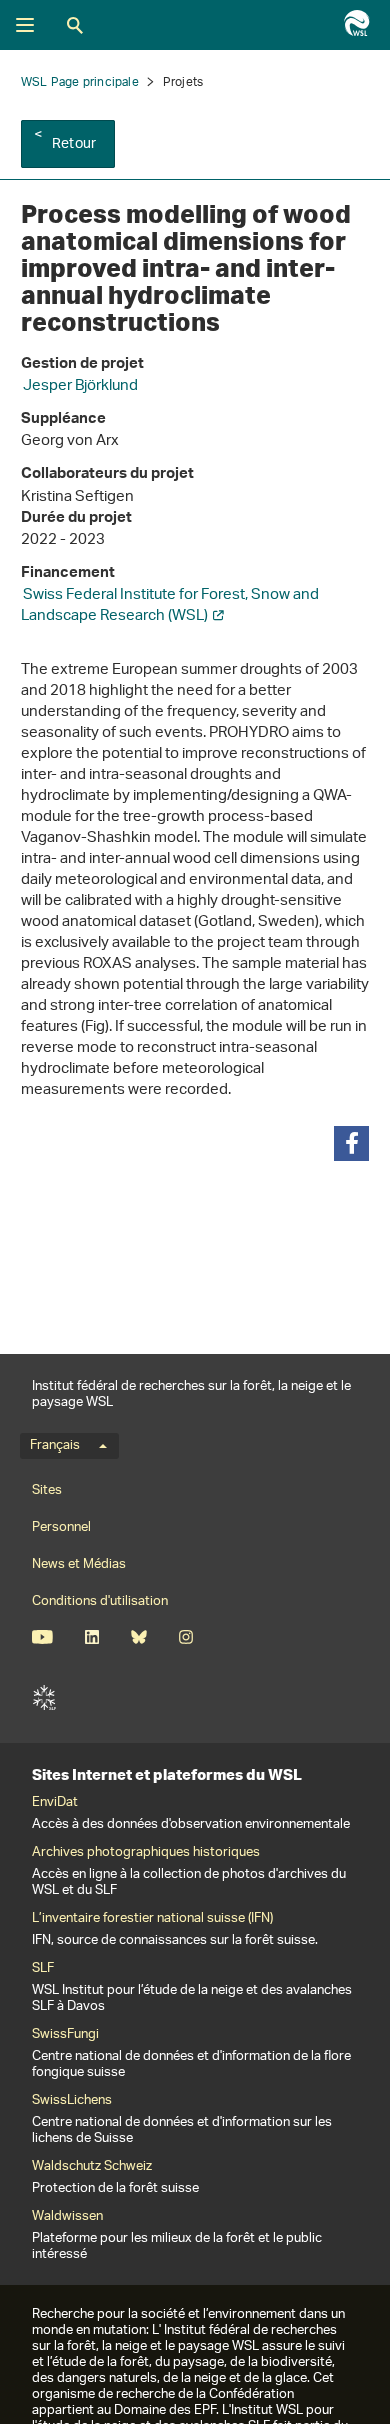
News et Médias (79, 1564)
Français (55, 1446)
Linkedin (91, 1637)
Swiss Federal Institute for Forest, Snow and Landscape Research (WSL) (170, 606)
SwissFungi (65, 2035)
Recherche (75, 25)
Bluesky (138, 1637)
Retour (74, 144)
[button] (351, 1143)
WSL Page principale (80, 82)
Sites (47, 1490)
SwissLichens (72, 2101)
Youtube (42, 1637)
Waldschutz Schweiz (92, 2167)
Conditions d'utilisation (100, 1601)
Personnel (61, 1527)
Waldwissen (67, 2217)
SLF (44, 1698)
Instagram (185, 1637)
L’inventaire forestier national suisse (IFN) (152, 1919)
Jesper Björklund (80, 386)
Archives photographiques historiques (146, 1853)
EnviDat (55, 1803)
